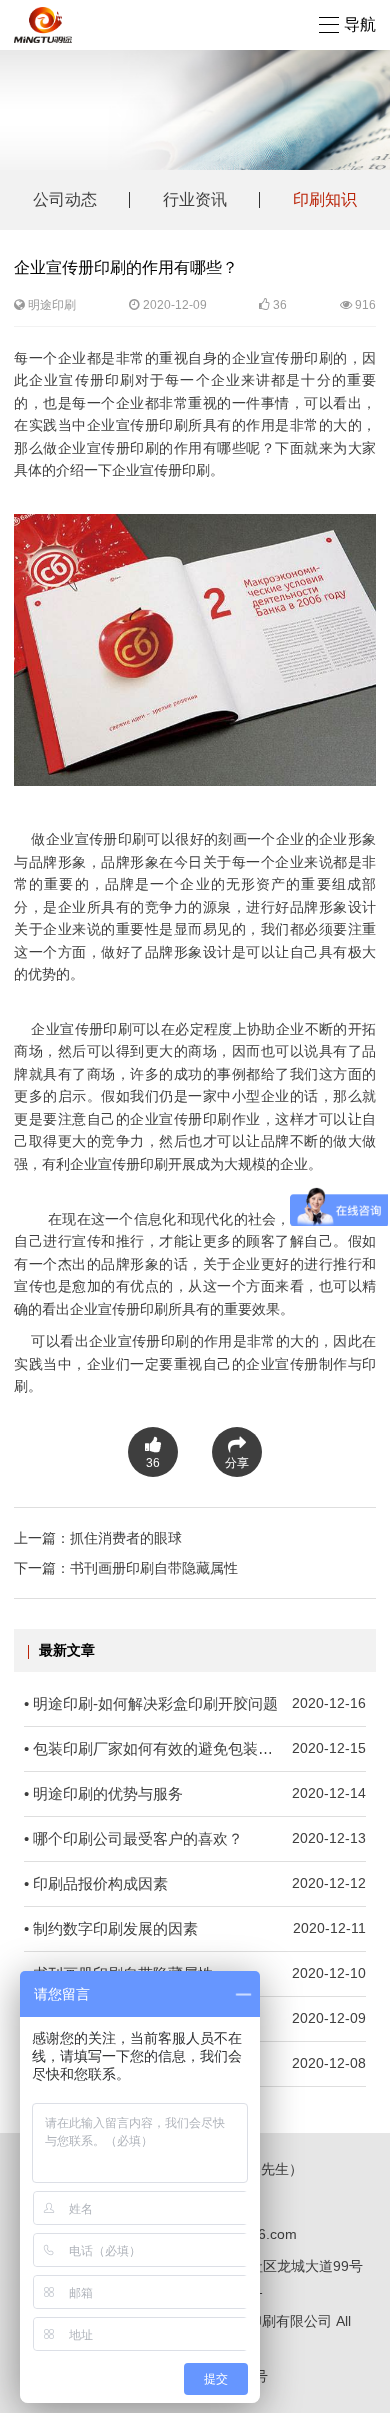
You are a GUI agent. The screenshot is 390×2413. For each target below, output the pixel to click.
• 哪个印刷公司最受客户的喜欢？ (195, 1838)
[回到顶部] (364, 2387)
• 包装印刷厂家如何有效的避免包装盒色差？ (195, 1748)
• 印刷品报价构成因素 (195, 1883)
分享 (237, 1463)
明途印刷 (52, 305)
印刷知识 (325, 199)
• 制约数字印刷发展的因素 (195, 1928)
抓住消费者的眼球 (126, 1538)
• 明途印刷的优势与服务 (195, 1793)
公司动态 (65, 199)
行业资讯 (195, 199)
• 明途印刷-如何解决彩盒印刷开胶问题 (195, 1703)
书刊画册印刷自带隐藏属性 (154, 1568)
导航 (360, 24)
